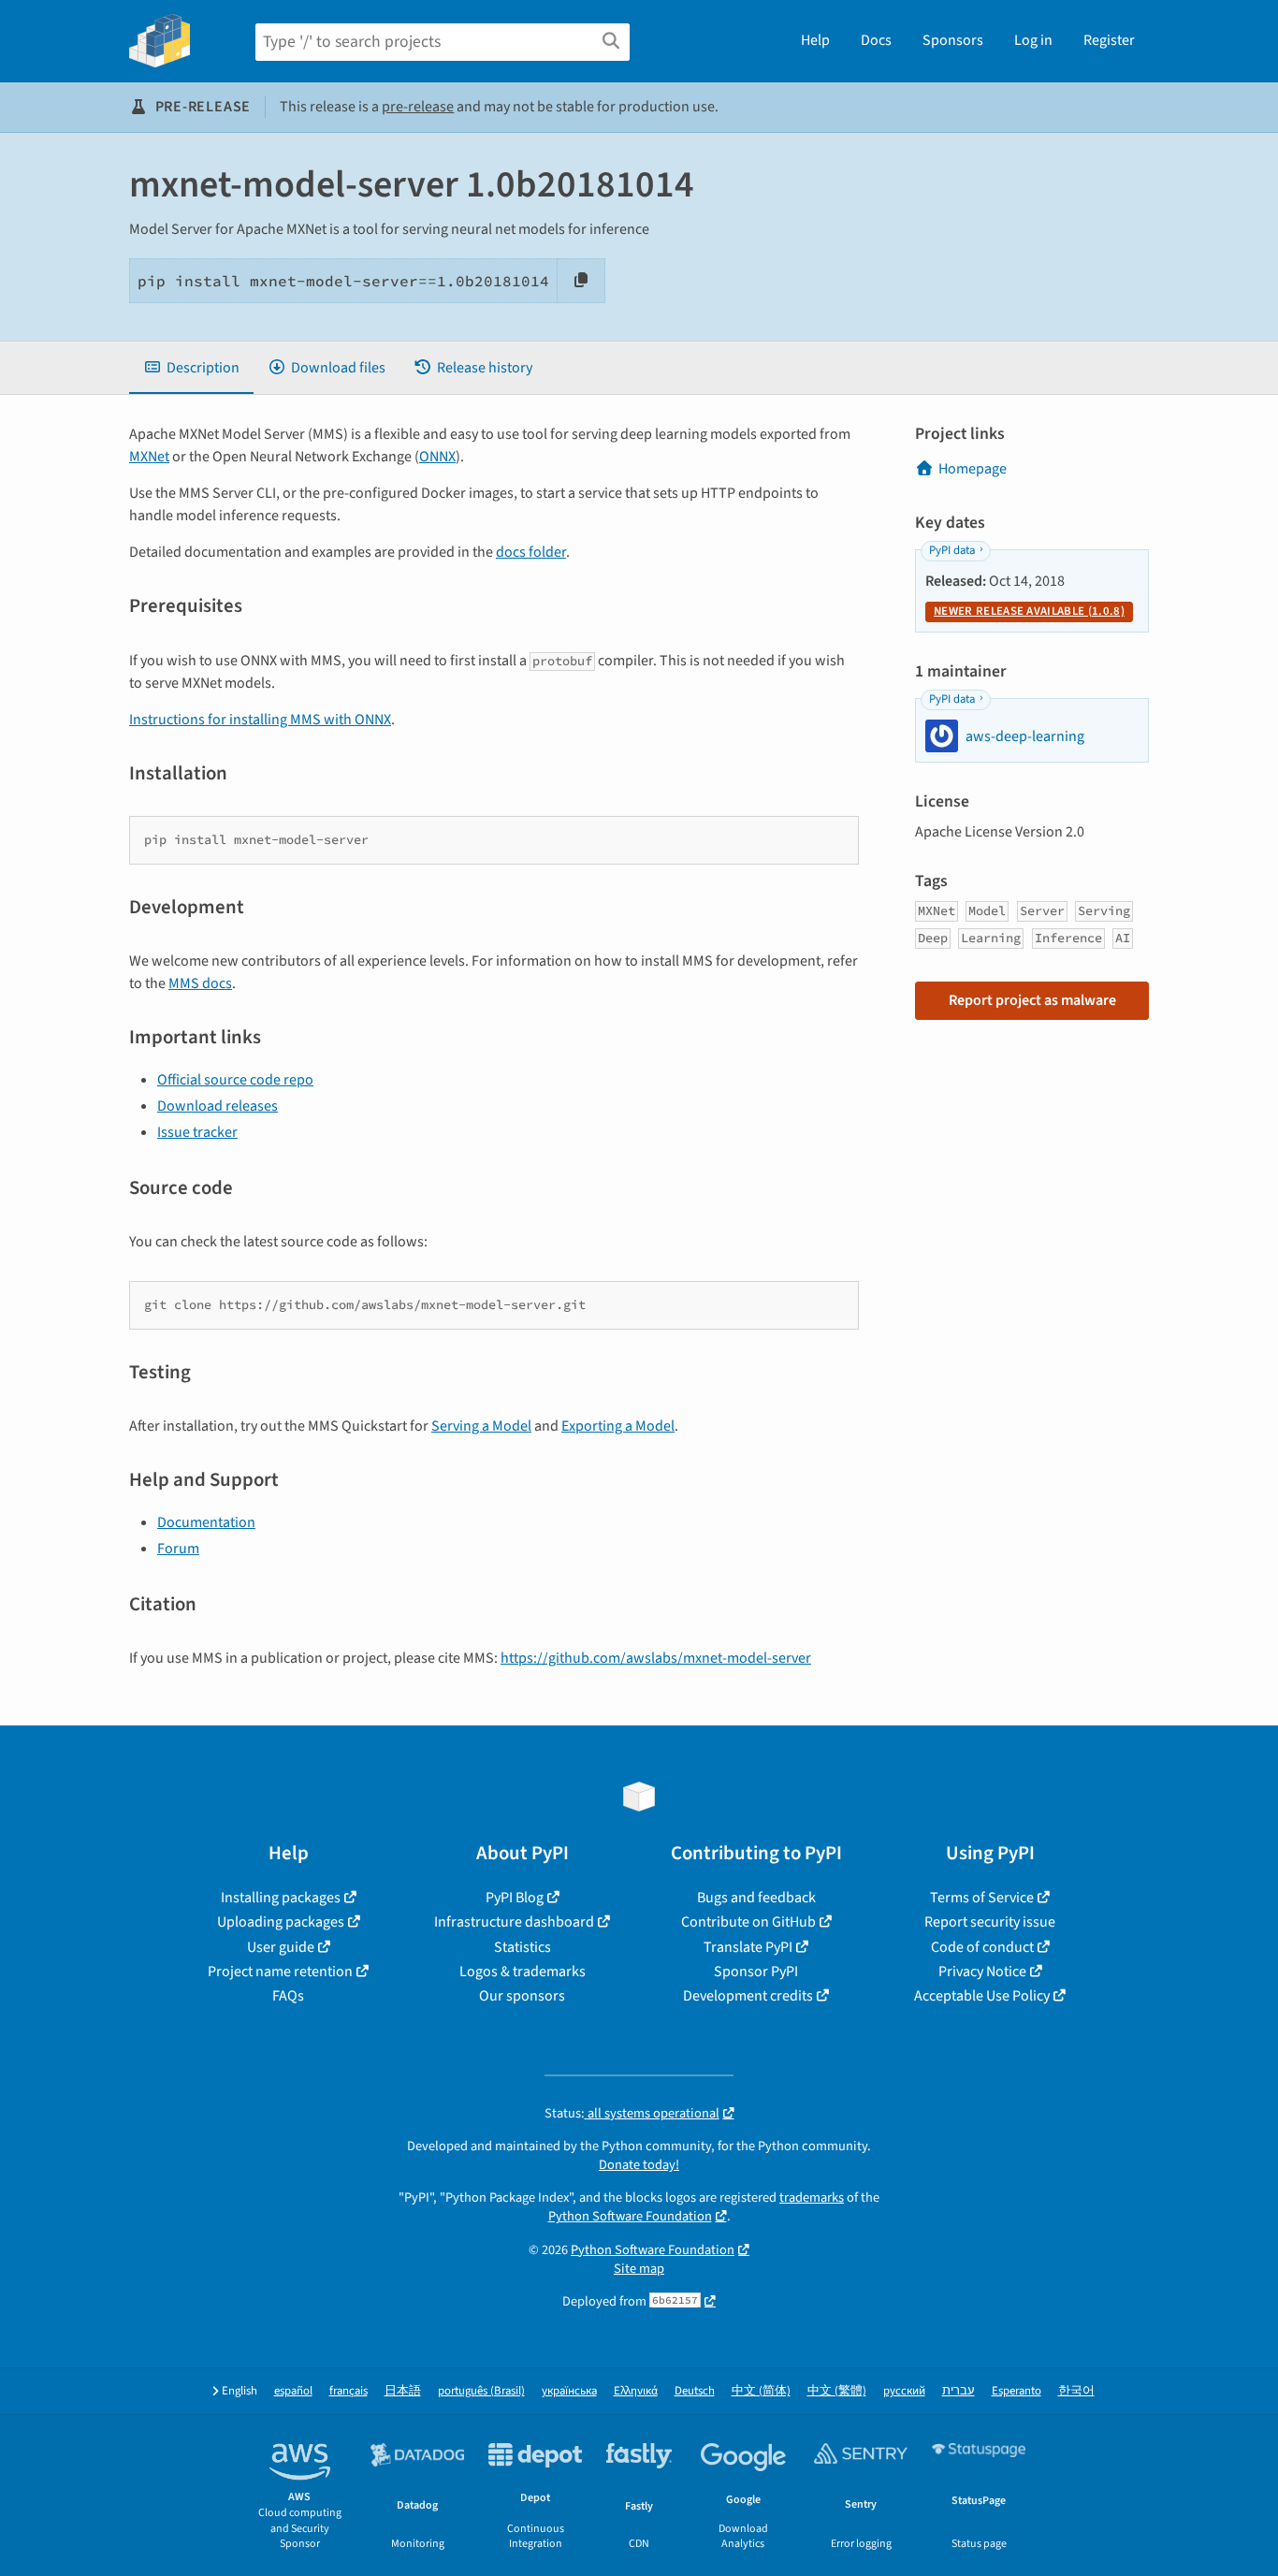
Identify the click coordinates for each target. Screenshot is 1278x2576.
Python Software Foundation (630, 2216)
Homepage (973, 469)
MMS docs (200, 983)
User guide (281, 1947)
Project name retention (280, 1972)
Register (1109, 40)
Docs (876, 40)
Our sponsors (522, 1996)
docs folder (531, 552)
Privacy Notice (982, 1972)
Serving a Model (481, 1426)
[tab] (191, 368)
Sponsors (953, 40)
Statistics (523, 1947)
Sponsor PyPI (756, 1972)
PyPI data (952, 550)
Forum (178, 1549)
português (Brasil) (481, 2391)
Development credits (748, 1996)
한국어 (1076, 2391)
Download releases (218, 1106)
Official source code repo (235, 1080)
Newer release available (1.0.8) (1029, 611)
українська (569, 2391)
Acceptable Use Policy (982, 1996)
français (349, 2391)
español (293, 2391)
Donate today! (639, 2165)
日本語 (403, 2391)
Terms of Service (982, 1898)
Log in (1033, 40)
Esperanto (1017, 2391)
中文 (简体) (761, 2391)
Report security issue (990, 1922)
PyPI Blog (515, 1898)
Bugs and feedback (756, 1898)
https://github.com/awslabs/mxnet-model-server (656, 1658)
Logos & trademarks (523, 1972)
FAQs (288, 1996)
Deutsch (695, 2391)
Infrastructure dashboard (514, 1922)
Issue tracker (197, 1132)
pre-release (418, 107)
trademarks (812, 2198)
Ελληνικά (636, 2391)
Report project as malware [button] (1032, 1000)
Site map (639, 2269)
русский (904, 2391)
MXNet (149, 457)
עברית (958, 2391)
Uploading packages (281, 1922)
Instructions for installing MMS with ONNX (260, 720)
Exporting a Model (618, 1426)
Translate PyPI (748, 1947)
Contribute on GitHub (748, 1922)
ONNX (437, 457)
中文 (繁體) (837, 2391)
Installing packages (281, 1898)
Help (815, 40)
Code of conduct (982, 1947)
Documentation (206, 1522)
